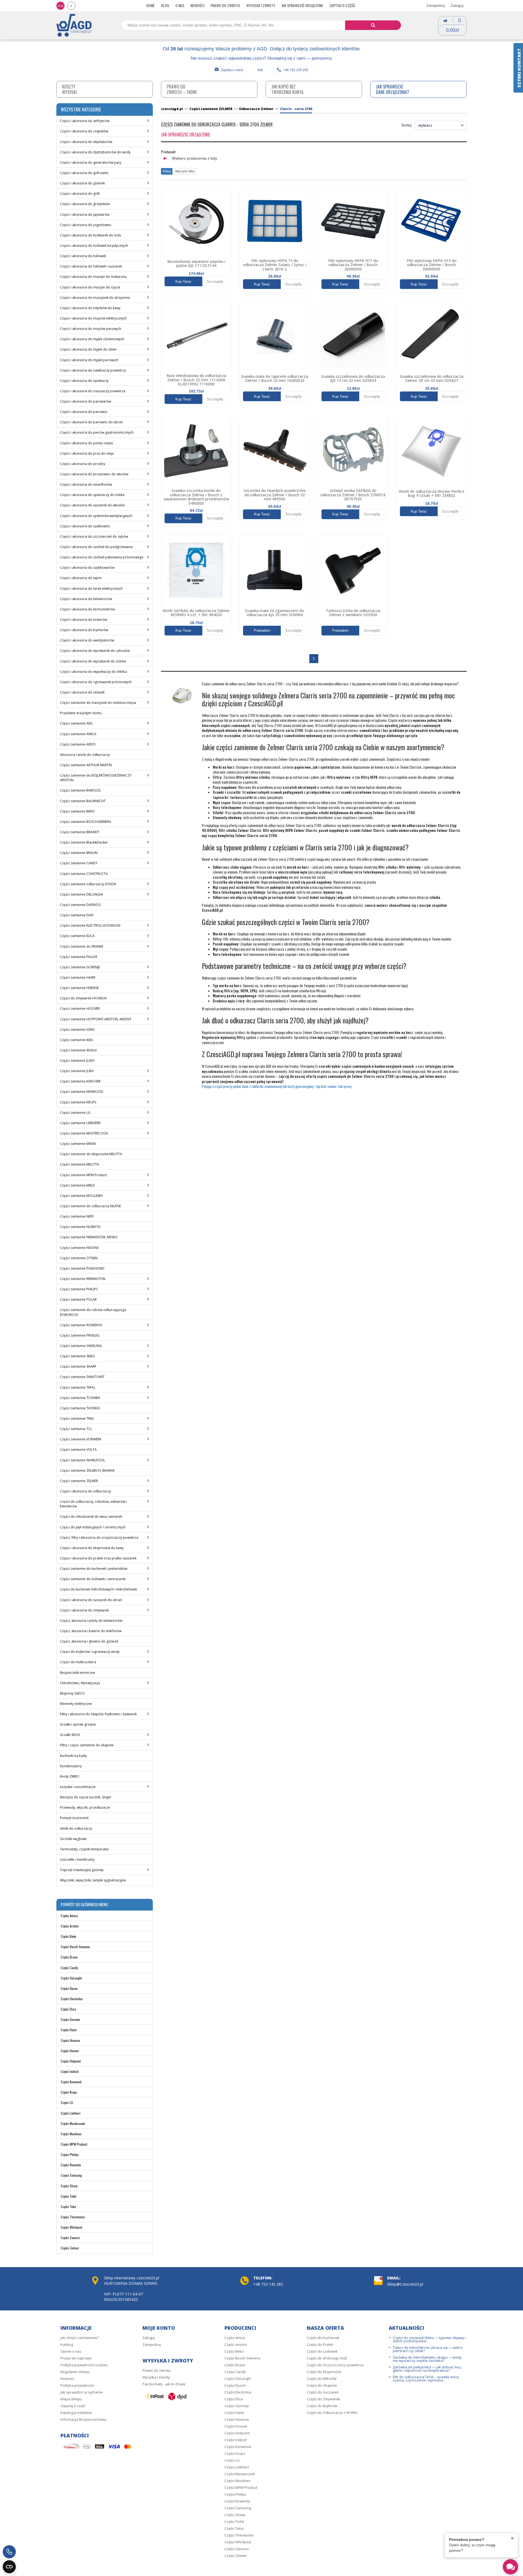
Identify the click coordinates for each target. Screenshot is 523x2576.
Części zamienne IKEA (76, 1040)
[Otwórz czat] (510, 2567)
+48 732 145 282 (296, 70)
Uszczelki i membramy (77, 1859)
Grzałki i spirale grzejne (78, 1724)
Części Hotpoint (71, 2061)
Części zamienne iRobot (78, 1050)
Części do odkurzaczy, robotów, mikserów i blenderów (93, 1504)
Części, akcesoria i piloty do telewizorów (91, 1621)
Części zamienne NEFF (77, 1216)
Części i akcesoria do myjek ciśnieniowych (92, 339)
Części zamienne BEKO (77, 811)
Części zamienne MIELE (77, 1185)
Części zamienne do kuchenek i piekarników (94, 1569)
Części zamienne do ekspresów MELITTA (91, 1154)
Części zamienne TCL (76, 1429)
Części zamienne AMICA (78, 734)
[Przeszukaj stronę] (373, 25)
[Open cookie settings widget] (9, 2567)
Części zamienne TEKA (77, 1418)
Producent (168, 152)
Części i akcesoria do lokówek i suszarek (91, 266)
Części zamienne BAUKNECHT (83, 801)
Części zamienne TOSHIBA (80, 1398)
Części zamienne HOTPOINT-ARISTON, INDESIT (96, 1019)
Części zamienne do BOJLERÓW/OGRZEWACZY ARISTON (96, 778)
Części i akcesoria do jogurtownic (86, 225)
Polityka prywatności (77, 2385)
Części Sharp (69, 2186)
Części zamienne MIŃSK (78, 1144)
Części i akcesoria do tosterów (83, 620)
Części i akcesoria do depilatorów (86, 142)
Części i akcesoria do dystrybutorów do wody (95, 152)
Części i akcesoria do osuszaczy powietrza (93, 391)
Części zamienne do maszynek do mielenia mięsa (98, 703)
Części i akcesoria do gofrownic (84, 173)
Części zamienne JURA (77, 1071)
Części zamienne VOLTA (78, 1450)
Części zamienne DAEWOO (80, 905)
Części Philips (70, 2154)
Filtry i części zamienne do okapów (87, 1745)
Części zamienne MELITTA (80, 1164)
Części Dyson (69, 1988)
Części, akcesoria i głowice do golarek (89, 1641)
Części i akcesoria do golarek (82, 183)
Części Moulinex (71, 2134)
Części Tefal (69, 2196)
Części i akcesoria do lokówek (83, 256)
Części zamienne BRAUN (79, 853)
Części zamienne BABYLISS (80, 790)
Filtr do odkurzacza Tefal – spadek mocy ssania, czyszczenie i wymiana (426, 2379)
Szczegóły (215, 282)
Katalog (67, 2344)
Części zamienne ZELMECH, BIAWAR (87, 1471)
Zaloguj (457, 5)
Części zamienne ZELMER (79, 1481)
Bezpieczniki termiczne (77, 1673)
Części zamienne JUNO (77, 1061)
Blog (165, 5)
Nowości (197, 5)
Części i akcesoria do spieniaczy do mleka (92, 495)
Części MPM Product (74, 2144)
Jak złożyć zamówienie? (80, 2338)
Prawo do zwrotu (225, 5)
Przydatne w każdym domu (81, 713)
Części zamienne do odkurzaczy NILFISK (90, 1206)
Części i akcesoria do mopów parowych (91, 329)
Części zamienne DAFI (77, 915)
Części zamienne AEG (76, 723)
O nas (180, 5)
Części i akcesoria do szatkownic (85, 526)
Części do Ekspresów (324, 2372)
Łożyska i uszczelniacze (78, 1787)
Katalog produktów (76, 2413)
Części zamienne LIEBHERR (80, 1123)
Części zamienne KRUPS (78, 1102)
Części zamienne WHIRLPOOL (83, 1460)
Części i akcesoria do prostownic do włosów (94, 474)
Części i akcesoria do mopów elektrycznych (93, 318)
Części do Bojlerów (322, 2406)
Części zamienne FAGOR (79, 957)
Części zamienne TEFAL (78, 1387)
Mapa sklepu (71, 2399)
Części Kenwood (71, 2082)
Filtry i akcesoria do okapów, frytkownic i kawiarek (98, 1714)
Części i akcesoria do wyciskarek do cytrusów (95, 651)
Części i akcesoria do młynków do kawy (90, 308)
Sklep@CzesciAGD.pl (405, 2284)
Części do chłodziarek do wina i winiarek (91, 1517)
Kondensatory (71, 1766)
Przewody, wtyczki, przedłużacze (85, 1807)
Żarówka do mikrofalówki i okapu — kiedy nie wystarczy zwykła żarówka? (427, 2359)
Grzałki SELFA (70, 1735)
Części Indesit (70, 2071)
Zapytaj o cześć (232, 70)
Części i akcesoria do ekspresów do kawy (92, 1548)
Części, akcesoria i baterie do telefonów (91, 1631)
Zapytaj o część (342, 5)
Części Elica (68, 2009)
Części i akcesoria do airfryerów (85, 121)
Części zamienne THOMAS (80, 1408)
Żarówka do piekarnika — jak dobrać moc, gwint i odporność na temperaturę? (427, 2369)
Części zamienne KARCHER (80, 1081)
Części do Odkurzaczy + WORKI (332, 2413)
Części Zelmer (70, 2248)
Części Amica (69, 1916)
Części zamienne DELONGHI (81, 894)
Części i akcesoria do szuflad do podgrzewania (96, 547)
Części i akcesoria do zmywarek (84, 1610)
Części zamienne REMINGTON (83, 1279)
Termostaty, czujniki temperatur (84, 1849)
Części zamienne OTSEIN (79, 1258)
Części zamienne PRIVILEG (80, 1335)
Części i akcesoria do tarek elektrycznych (91, 589)
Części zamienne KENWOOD (82, 1092)
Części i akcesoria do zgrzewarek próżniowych (96, 682)
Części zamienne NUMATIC (80, 1227)
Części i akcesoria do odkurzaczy (85, 1491)
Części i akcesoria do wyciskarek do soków (93, 661)
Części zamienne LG (75, 1113)
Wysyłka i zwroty (261, 5)
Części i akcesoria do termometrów (87, 609)
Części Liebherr (71, 2113)
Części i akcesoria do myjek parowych (89, 360)
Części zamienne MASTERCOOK (84, 1133)
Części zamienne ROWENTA (81, 1325)
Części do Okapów (322, 2385)
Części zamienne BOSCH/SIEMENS (86, 822)
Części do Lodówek (322, 2351)
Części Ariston (70, 1926)
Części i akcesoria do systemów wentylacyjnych (96, 516)
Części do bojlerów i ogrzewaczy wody (90, 1652)
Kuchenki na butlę (73, 1756)
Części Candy (69, 1968)
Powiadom (262, 630)
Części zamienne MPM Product (83, 1175)
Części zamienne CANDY (79, 863)
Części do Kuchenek (323, 2338)
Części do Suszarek (323, 2392)
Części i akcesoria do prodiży (83, 464)
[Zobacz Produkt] (196, 221)
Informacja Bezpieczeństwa (83, 2419)
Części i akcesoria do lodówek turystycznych (94, 246)
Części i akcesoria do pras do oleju (87, 453)
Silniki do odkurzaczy (76, 1828)
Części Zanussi (70, 2238)
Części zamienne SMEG (77, 1356)
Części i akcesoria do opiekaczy (84, 381)
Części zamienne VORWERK (81, 1439)
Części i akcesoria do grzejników (85, 204)
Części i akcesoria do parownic (84, 412)
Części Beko (69, 1936)
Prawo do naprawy (76, 2358)
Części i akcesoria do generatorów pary (91, 162)
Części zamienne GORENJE (80, 967)
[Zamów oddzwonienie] (9, 2552)
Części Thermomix (73, 2217)
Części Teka (68, 2207)
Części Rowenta (71, 2165)
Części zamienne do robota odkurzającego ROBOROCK (93, 1312)
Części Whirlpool (72, 2227)
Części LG (67, 2102)
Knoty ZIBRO (70, 1776)
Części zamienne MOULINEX (81, 1196)
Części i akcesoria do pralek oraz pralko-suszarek (98, 1558)
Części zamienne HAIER (78, 977)
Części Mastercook (73, 2123)
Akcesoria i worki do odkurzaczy (85, 755)
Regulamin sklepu (75, 2372)
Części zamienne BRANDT (80, 832)
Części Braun (69, 1957)
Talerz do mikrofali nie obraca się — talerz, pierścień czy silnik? (428, 2349)
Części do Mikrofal (322, 2379)
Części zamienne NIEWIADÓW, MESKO (89, 1237)
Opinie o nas (71, 2351)
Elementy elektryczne (76, 1704)
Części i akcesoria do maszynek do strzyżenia (95, 298)
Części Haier (69, 2030)
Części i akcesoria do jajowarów (85, 215)
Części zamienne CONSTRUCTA (84, 874)
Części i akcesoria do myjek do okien (88, 349)
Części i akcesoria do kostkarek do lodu (91, 235)
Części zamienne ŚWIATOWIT (82, 1377)
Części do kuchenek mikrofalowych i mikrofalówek (98, 1589)
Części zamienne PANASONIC (82, 1268)
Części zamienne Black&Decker (84, 842)
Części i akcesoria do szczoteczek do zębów (94, 536)
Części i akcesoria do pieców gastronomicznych (97, 432)
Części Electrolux (72, 1999)
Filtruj (167, 171)
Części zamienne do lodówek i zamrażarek (93, 1579)
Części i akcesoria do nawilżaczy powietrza (93, 370)
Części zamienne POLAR (78, 1299)
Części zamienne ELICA (77, 936)
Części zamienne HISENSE (79, 988)
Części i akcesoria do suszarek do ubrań (91, 1600)
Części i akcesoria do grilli (80, 194)
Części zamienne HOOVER (80, 1009)
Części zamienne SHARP (78, 1366)
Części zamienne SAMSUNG (81, 1346)
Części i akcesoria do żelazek (82, 692)
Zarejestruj (436, 5)
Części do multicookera (78, 1662)
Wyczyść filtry (185, 171)
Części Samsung (71, 2175)
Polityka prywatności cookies (84, 2365)
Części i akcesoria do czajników (84, 131)
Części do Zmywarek (323, 2399)
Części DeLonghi (71, 1978)
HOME (150, 5)
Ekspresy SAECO (72, 1693)
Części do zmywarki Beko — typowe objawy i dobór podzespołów (429, 2339)
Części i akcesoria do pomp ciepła (86, 443)
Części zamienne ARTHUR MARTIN (86, 765)
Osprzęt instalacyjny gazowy (82, 1870)
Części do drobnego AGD (327, 2358)
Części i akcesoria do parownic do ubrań (91, 422)
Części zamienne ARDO (78, 744)
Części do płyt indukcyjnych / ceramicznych (93, 1527)
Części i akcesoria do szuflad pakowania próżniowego (102, 557)
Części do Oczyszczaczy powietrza (335, 2365)
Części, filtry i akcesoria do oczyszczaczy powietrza (99, 1538)
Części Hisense (70, 2040)
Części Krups (69, 2092)
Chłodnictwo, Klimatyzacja (80, 1683)
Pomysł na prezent (74, 1818)
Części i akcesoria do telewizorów (86, 599)
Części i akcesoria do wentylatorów (87, 640)
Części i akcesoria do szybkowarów (87, 568)
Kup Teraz (183, 282)
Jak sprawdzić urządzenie (302, 5)
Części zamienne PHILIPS (79, 1289)
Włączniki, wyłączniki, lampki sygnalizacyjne (93, 1880)
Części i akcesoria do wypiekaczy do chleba (93, 672)
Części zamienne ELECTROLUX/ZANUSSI (90, 925)
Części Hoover (70, 2051)
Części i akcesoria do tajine (81, 578)
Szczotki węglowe (73, 1839)
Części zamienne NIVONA (79, 1248)
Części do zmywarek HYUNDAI (83, 998)
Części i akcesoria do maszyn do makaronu (93, 277)
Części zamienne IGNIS (77, 1030)
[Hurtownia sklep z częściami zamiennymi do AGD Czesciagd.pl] (74, 25)
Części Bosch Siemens (75, 1947)
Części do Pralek (320, 2344)
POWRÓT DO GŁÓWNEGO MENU (84, 1904)
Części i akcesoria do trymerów (84, 630)
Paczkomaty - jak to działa (164, 2384)
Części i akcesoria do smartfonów (86, 484)
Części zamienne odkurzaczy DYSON (88, 884)
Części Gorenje (70, 2019)
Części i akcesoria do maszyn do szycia (90, 287)
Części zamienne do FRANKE (82, 946)
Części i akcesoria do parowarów (86, 401)
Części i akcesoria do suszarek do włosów (92, 505)
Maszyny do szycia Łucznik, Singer (86, 1797)
